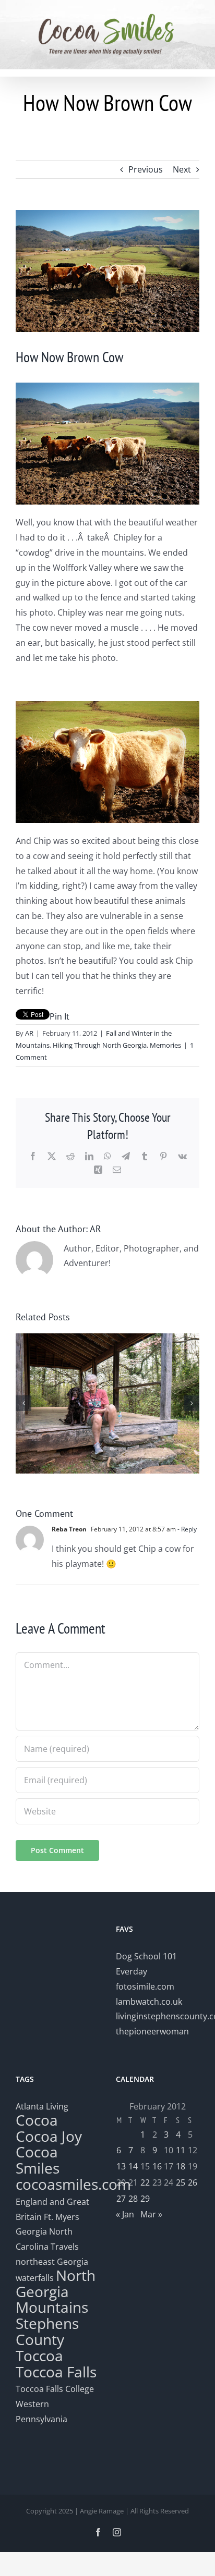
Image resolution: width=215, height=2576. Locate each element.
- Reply (186, 1529)
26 (193, 2182)
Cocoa (37, 2120)
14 (133, 2166)
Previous (146, 169)
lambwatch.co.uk (149, 2002)
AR (29, 1033)
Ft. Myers (62, 2217)
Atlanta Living (42, 2106)
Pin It (59, 1016)
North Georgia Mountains (56, 2291)
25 (181, 2182)
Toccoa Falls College (55, 2389)
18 (181, 2166)
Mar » (151, 2214)
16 (157, 2166)
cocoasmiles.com (73, 2184)
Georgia (32, 2231)
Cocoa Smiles (38, 2160)
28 (133, 2199)
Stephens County (47, 2331)
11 (181, 2150)
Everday (132, 1971)
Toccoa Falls (56, 2372)
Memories (165, 1045)
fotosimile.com (145, 1986)
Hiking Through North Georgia (100, 1045)
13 (121, 2166)
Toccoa (39, 2356)
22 (145, 2182)
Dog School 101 (146, 1956)
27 (121, 2199)
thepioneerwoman (152, 2031)
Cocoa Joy (49, 2136)
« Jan (125, 2214)
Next (182, 169)
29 (145, 2199)
